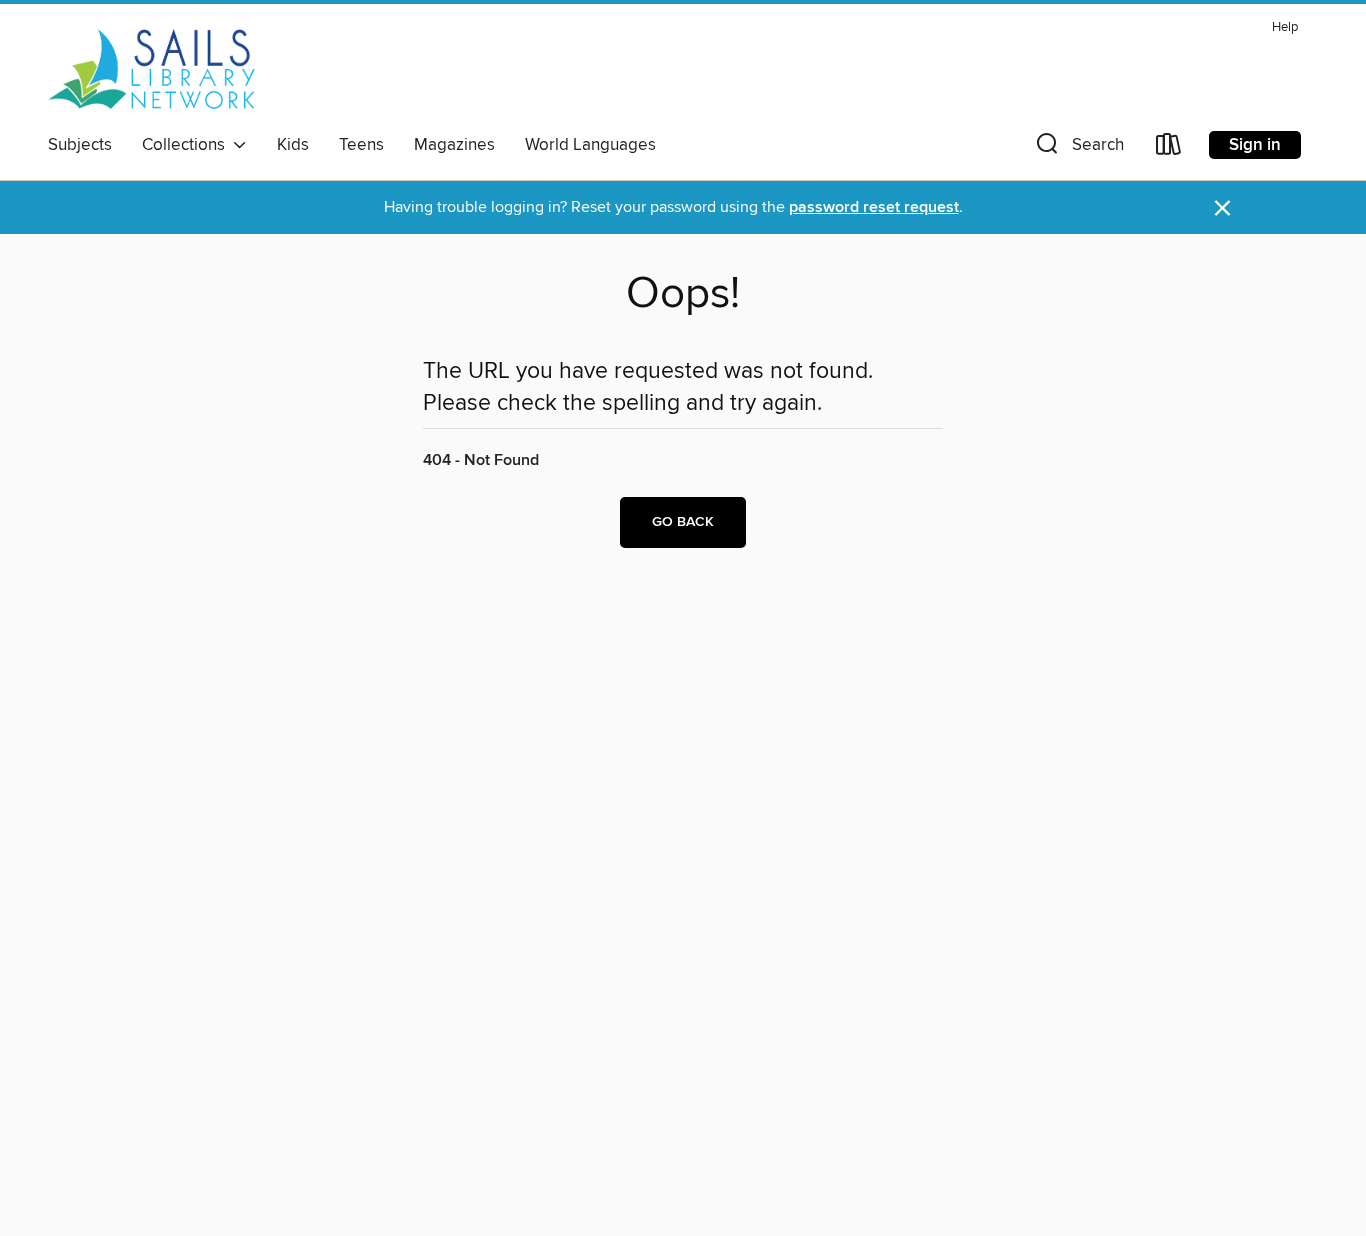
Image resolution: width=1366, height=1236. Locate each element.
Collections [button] (187, 145)
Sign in (1255, 145)
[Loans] (1169, 148)
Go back (683, 522)
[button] (1078, 148)
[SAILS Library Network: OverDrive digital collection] (152, 69)
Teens (361, 145)
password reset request (874, 207)
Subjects (80, 145)
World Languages (590, 145)
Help (1285, 27)
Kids (293, 145)
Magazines (454, 145)
